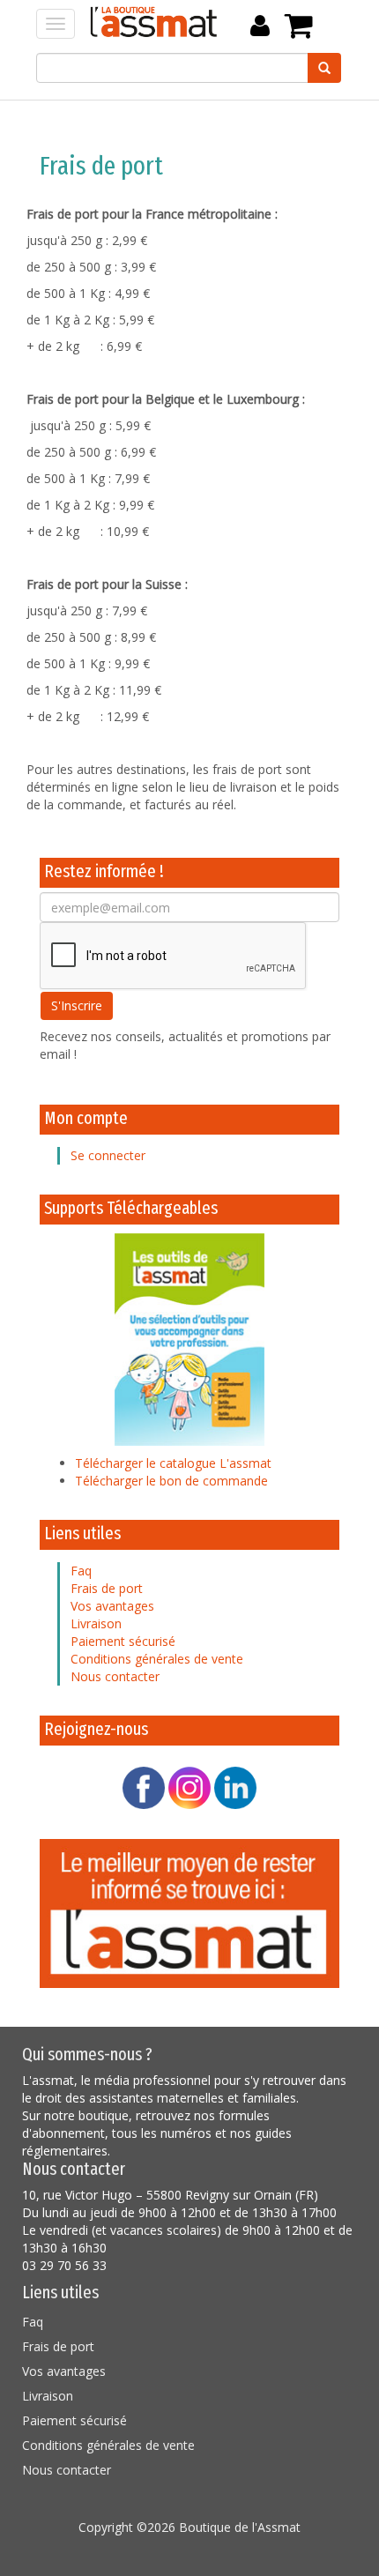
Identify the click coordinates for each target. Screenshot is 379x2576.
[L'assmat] (189, 1912)
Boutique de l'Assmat (240, 2527)
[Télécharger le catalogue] (189, 1338)
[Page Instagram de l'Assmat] (189, 1787)
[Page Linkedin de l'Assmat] (235, 1787)
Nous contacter (115, 1676)
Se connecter (108, 1155)
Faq (81, 1571)
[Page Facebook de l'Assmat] (144, 1787)
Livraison (96, 1623)
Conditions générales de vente (157, 1659)
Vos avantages (112, 1606)
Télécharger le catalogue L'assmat (173, 1463)
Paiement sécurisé (123, 1641)
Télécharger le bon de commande (171, 1481)
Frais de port (107, 1588)
